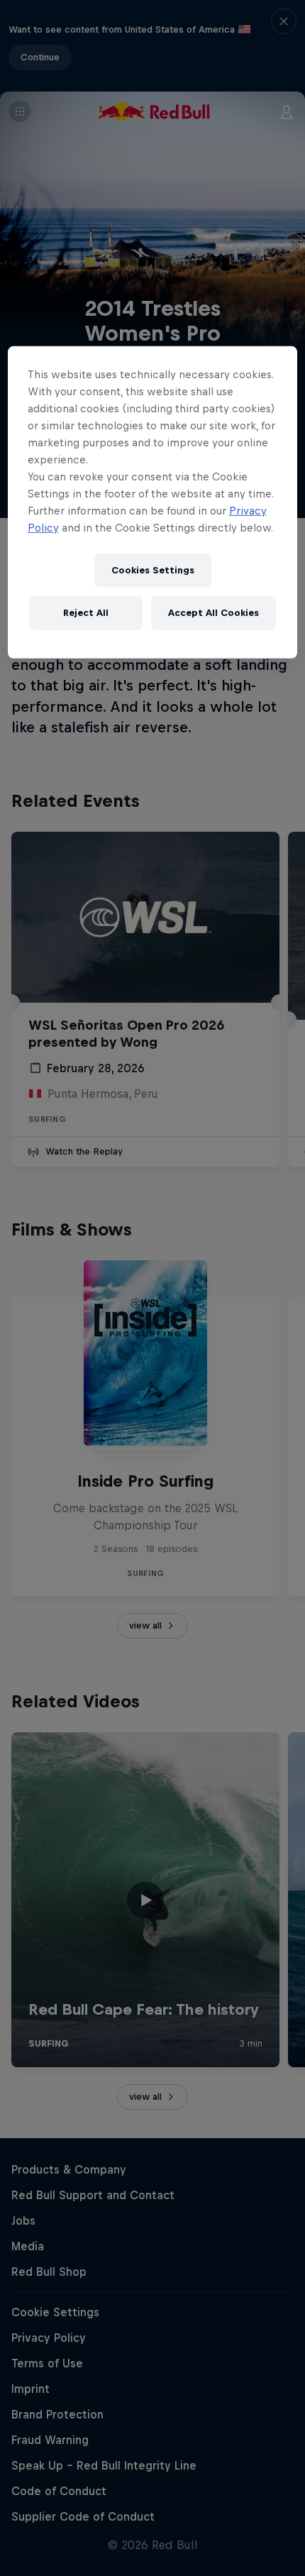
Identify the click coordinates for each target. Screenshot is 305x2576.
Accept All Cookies (213, 613)
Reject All (86, 613)
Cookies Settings (153, 570)
